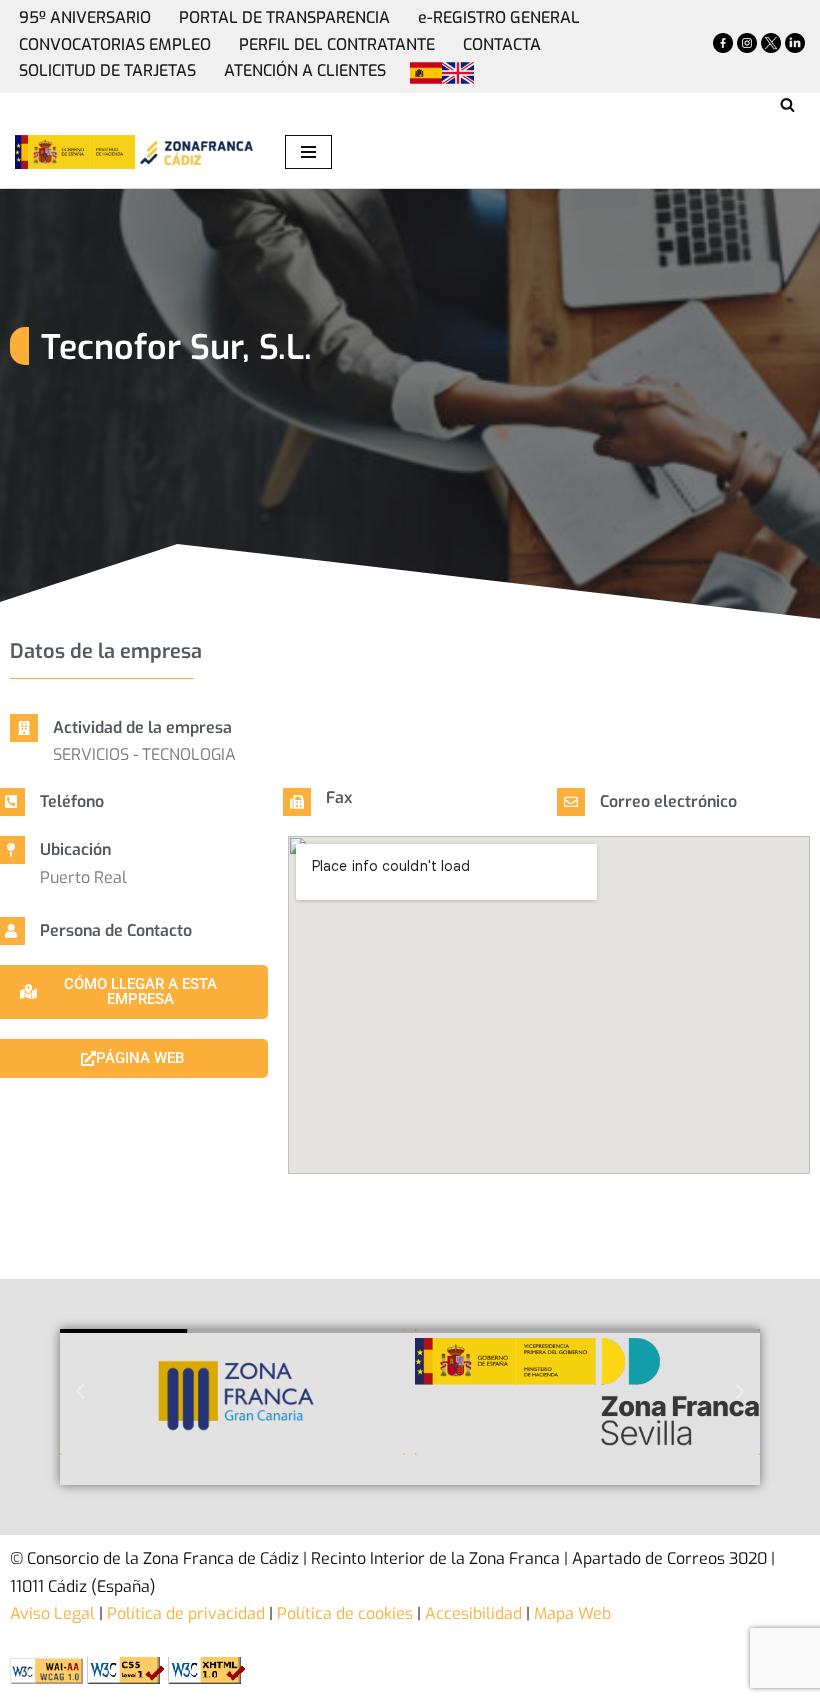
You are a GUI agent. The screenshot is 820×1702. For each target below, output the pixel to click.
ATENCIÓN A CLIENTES (305, 70)
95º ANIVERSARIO (85, 17)
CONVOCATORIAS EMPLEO (115, 44)
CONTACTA (502, 44)
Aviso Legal (52, 1613)
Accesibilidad (473, 1613)
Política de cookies (343, 1613)
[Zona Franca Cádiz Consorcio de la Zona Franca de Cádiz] (195, 152)
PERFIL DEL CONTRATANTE (337, 44)
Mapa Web (572, 1613)
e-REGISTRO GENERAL (499, 17)
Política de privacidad (184, 1613)
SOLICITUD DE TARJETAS (107, 70)
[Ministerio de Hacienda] (75, 152)
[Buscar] (787, 104)
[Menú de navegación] (308, 152)
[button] (80, 1392)
